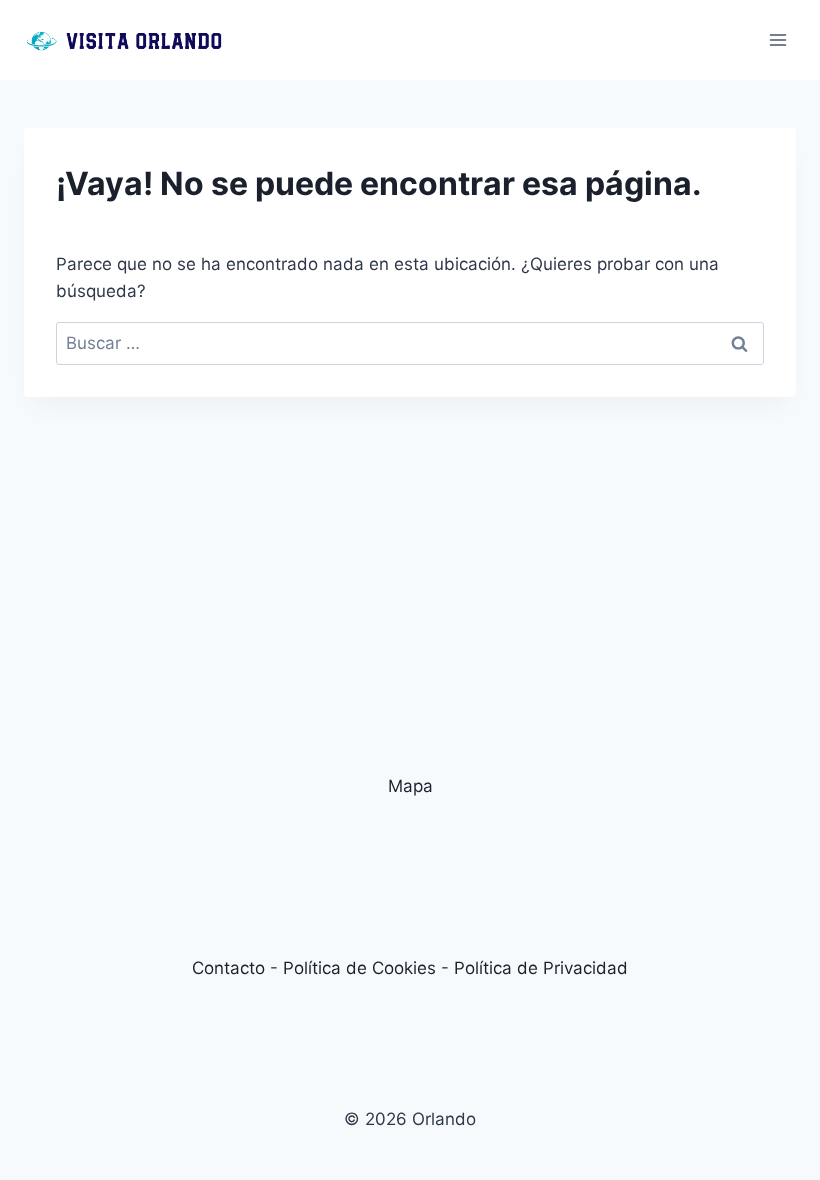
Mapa (410, 786)
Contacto (228, 968)
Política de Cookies (359, 968)
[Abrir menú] (777, 39)
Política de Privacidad (541, 968)
